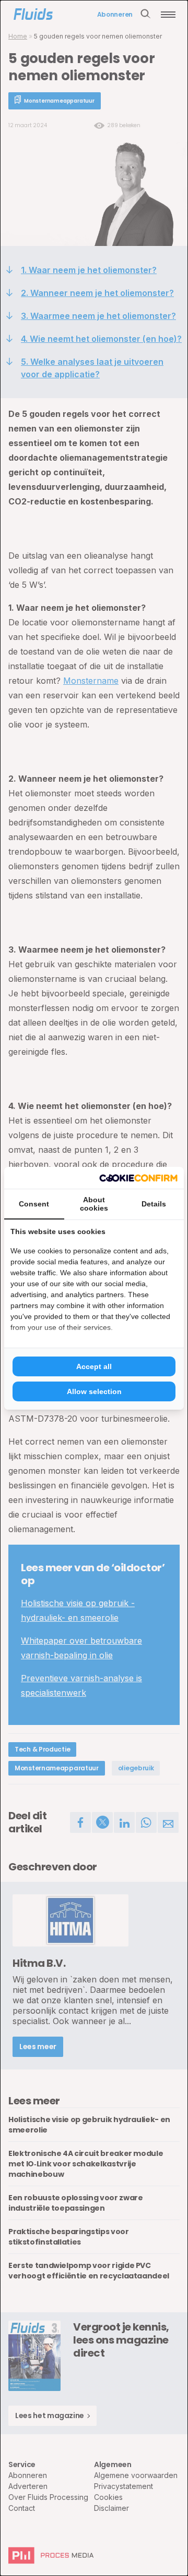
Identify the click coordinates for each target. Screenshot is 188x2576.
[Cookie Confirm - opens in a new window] (138, 1178)
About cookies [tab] (94, 1204)
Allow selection (94, 1391)
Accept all (94, 1366)
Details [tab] (154, 1204)
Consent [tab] (34, 1204)
